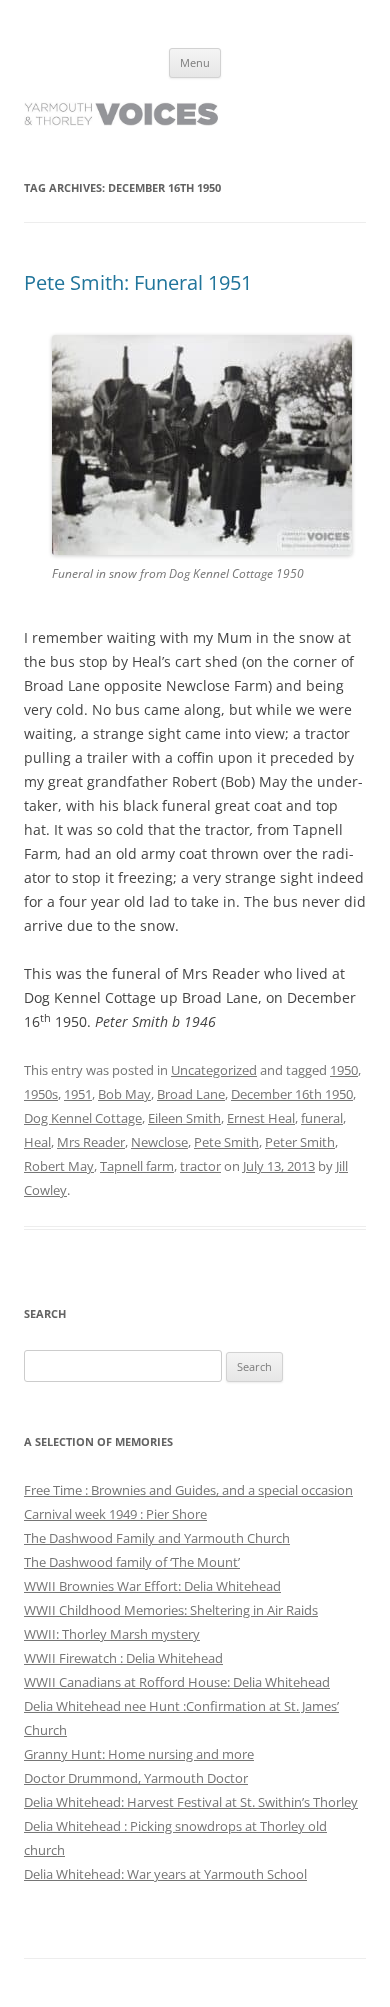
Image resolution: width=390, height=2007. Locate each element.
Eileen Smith (184, 1118)
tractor (200, 1166)
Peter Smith (300, 1142)
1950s (41, 1094)
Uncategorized (214, 1070)
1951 (78, 1094)
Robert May (59, 1166)
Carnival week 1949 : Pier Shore (115, 1514)
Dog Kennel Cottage (83, 1118)
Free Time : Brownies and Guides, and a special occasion (188, 1490)
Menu (195, 62)
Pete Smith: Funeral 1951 (138, 282)
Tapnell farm (137, 1166)
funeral (322, 1118)
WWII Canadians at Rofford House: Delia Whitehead (177, 1682)
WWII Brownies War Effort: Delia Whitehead (152, 1586)
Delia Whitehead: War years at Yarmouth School (165, 1874)
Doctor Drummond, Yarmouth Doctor (136, 1778)
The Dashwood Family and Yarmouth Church (157, 1538)
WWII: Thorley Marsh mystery (112, 1634)
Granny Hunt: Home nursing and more (139, 1754)
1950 (344, 1070)
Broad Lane (191, 1094)
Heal (37, 1142)
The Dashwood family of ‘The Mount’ (132, 1562)
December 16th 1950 (292, 1094)
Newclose (159, 1142)
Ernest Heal (261, 1118)
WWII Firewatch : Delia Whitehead (123, 1658)
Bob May (124, 1094)
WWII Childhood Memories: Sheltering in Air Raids (171, 1610)
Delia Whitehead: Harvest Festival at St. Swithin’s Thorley (191, 1802)
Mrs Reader (91, 1142)
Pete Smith (226, 1142)
